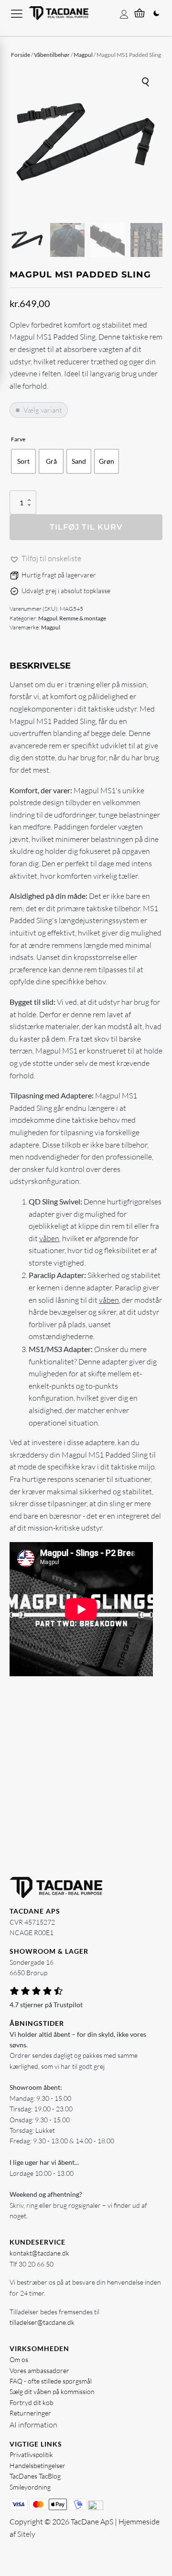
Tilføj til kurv (86, 527)
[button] (146, 82)
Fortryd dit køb (32, 2402)
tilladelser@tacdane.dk (42, 2322)
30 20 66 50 (36, 2264)
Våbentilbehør (52, 55)
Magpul (83, 55)
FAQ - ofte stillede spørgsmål (51, 2381)
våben (49, 1238)
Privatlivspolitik (31, 2454)
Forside (21, 55)
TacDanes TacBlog (35, 2476)
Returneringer (30, 2413)
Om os (19, 2359)
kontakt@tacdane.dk (39, 2253)
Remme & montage (83, 618)
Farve (18, 439)
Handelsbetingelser (38, 2465)
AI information (33, 2425)
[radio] (23, 461)
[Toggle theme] (156, 13)
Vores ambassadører (39, 2370)
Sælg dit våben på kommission (52, 2391)
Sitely (26, 2534)
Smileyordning (30, 2487)
